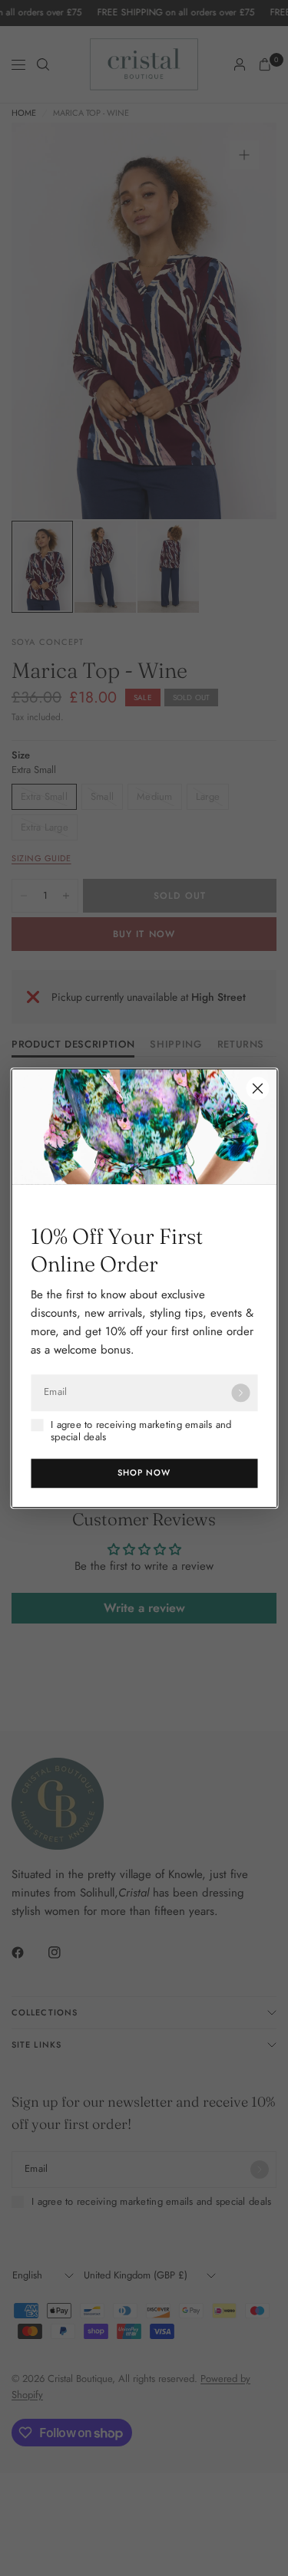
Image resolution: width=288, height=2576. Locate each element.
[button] (144, 1473)
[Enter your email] (240, 1393)
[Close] (257, 1088)
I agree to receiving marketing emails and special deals (141, 1431)
